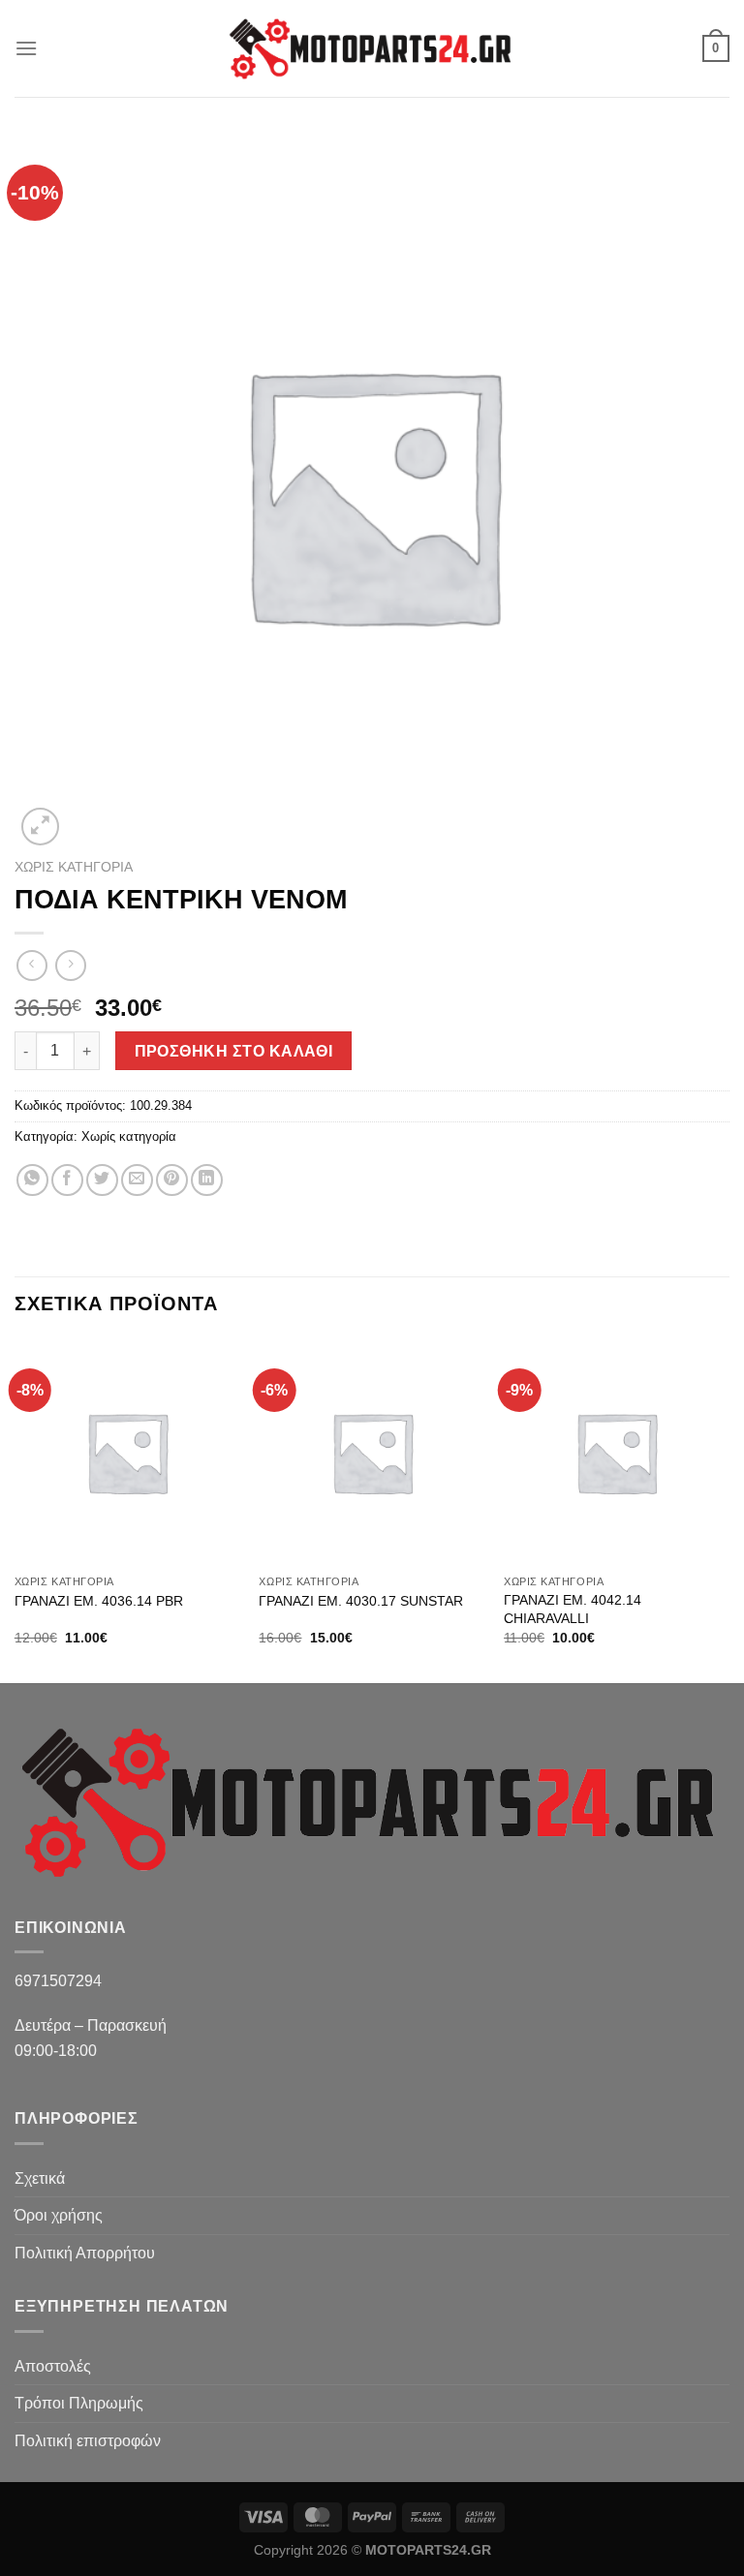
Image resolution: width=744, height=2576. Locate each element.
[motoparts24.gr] (372, 49)
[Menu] (26, 48)
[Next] (728, 1509)
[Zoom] (40, 827)
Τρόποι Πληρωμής (79, 2403)
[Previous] (15, 1509)
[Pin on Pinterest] (172, 1180)
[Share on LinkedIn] (207, 1180)
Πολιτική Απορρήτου (85, 2253)
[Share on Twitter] (102, 1180)
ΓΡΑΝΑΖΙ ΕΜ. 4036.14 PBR (99, 1601)
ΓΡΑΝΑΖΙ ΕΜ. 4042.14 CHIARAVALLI (573, 1609)
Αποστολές (53, 2366)
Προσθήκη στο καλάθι (234, 1051)
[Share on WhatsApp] (32, 1180)
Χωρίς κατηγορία (74, 867)
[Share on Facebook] (67, 1180)
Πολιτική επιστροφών (88, 2441)
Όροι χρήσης (59, 2215)
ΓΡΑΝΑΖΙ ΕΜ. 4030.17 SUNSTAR (361, 1601)
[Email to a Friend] (137, 1180)
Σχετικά (40, 2178)
